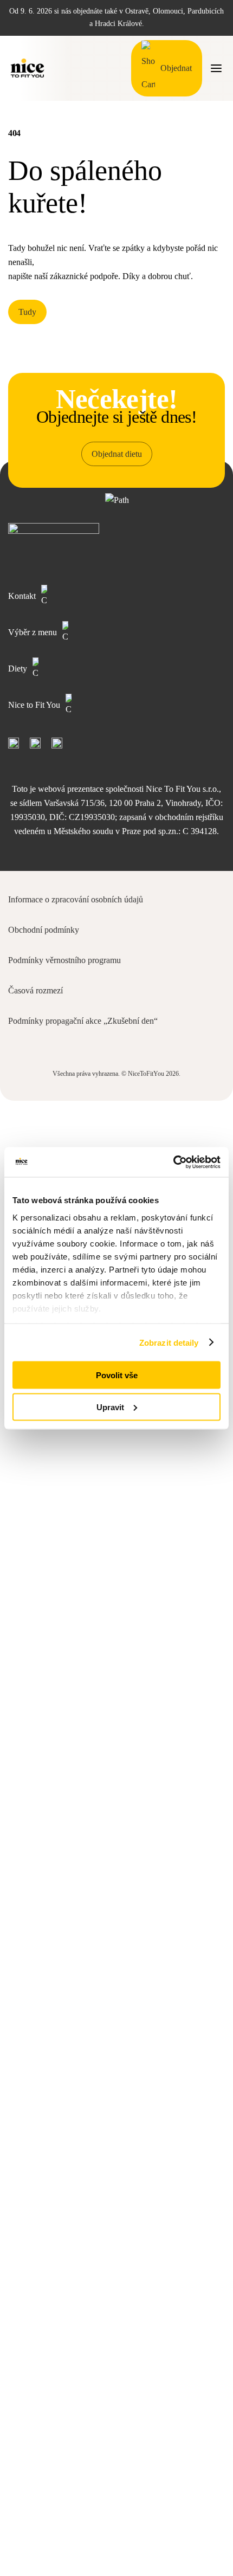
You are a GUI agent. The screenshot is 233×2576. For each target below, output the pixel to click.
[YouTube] (35, 743)
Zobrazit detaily (169, 1342)
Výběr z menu (33, 632)
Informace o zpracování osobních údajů (76, 899)
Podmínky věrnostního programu (64, 960)
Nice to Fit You (34, 705)
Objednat (176, 68)
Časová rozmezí (35, 990)
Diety (18, 669)
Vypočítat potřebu (116, 2542)
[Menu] (216, 68)
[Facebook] (14, 743)
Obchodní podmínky (44, 930)
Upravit (110, 1407)
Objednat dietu (117, 454)
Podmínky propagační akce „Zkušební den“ (83, 1021)
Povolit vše (117, 1375)
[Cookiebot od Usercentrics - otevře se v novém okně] (173, 1162)
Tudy (27, 312)
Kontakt (22, 596)
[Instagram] (57, 743)
